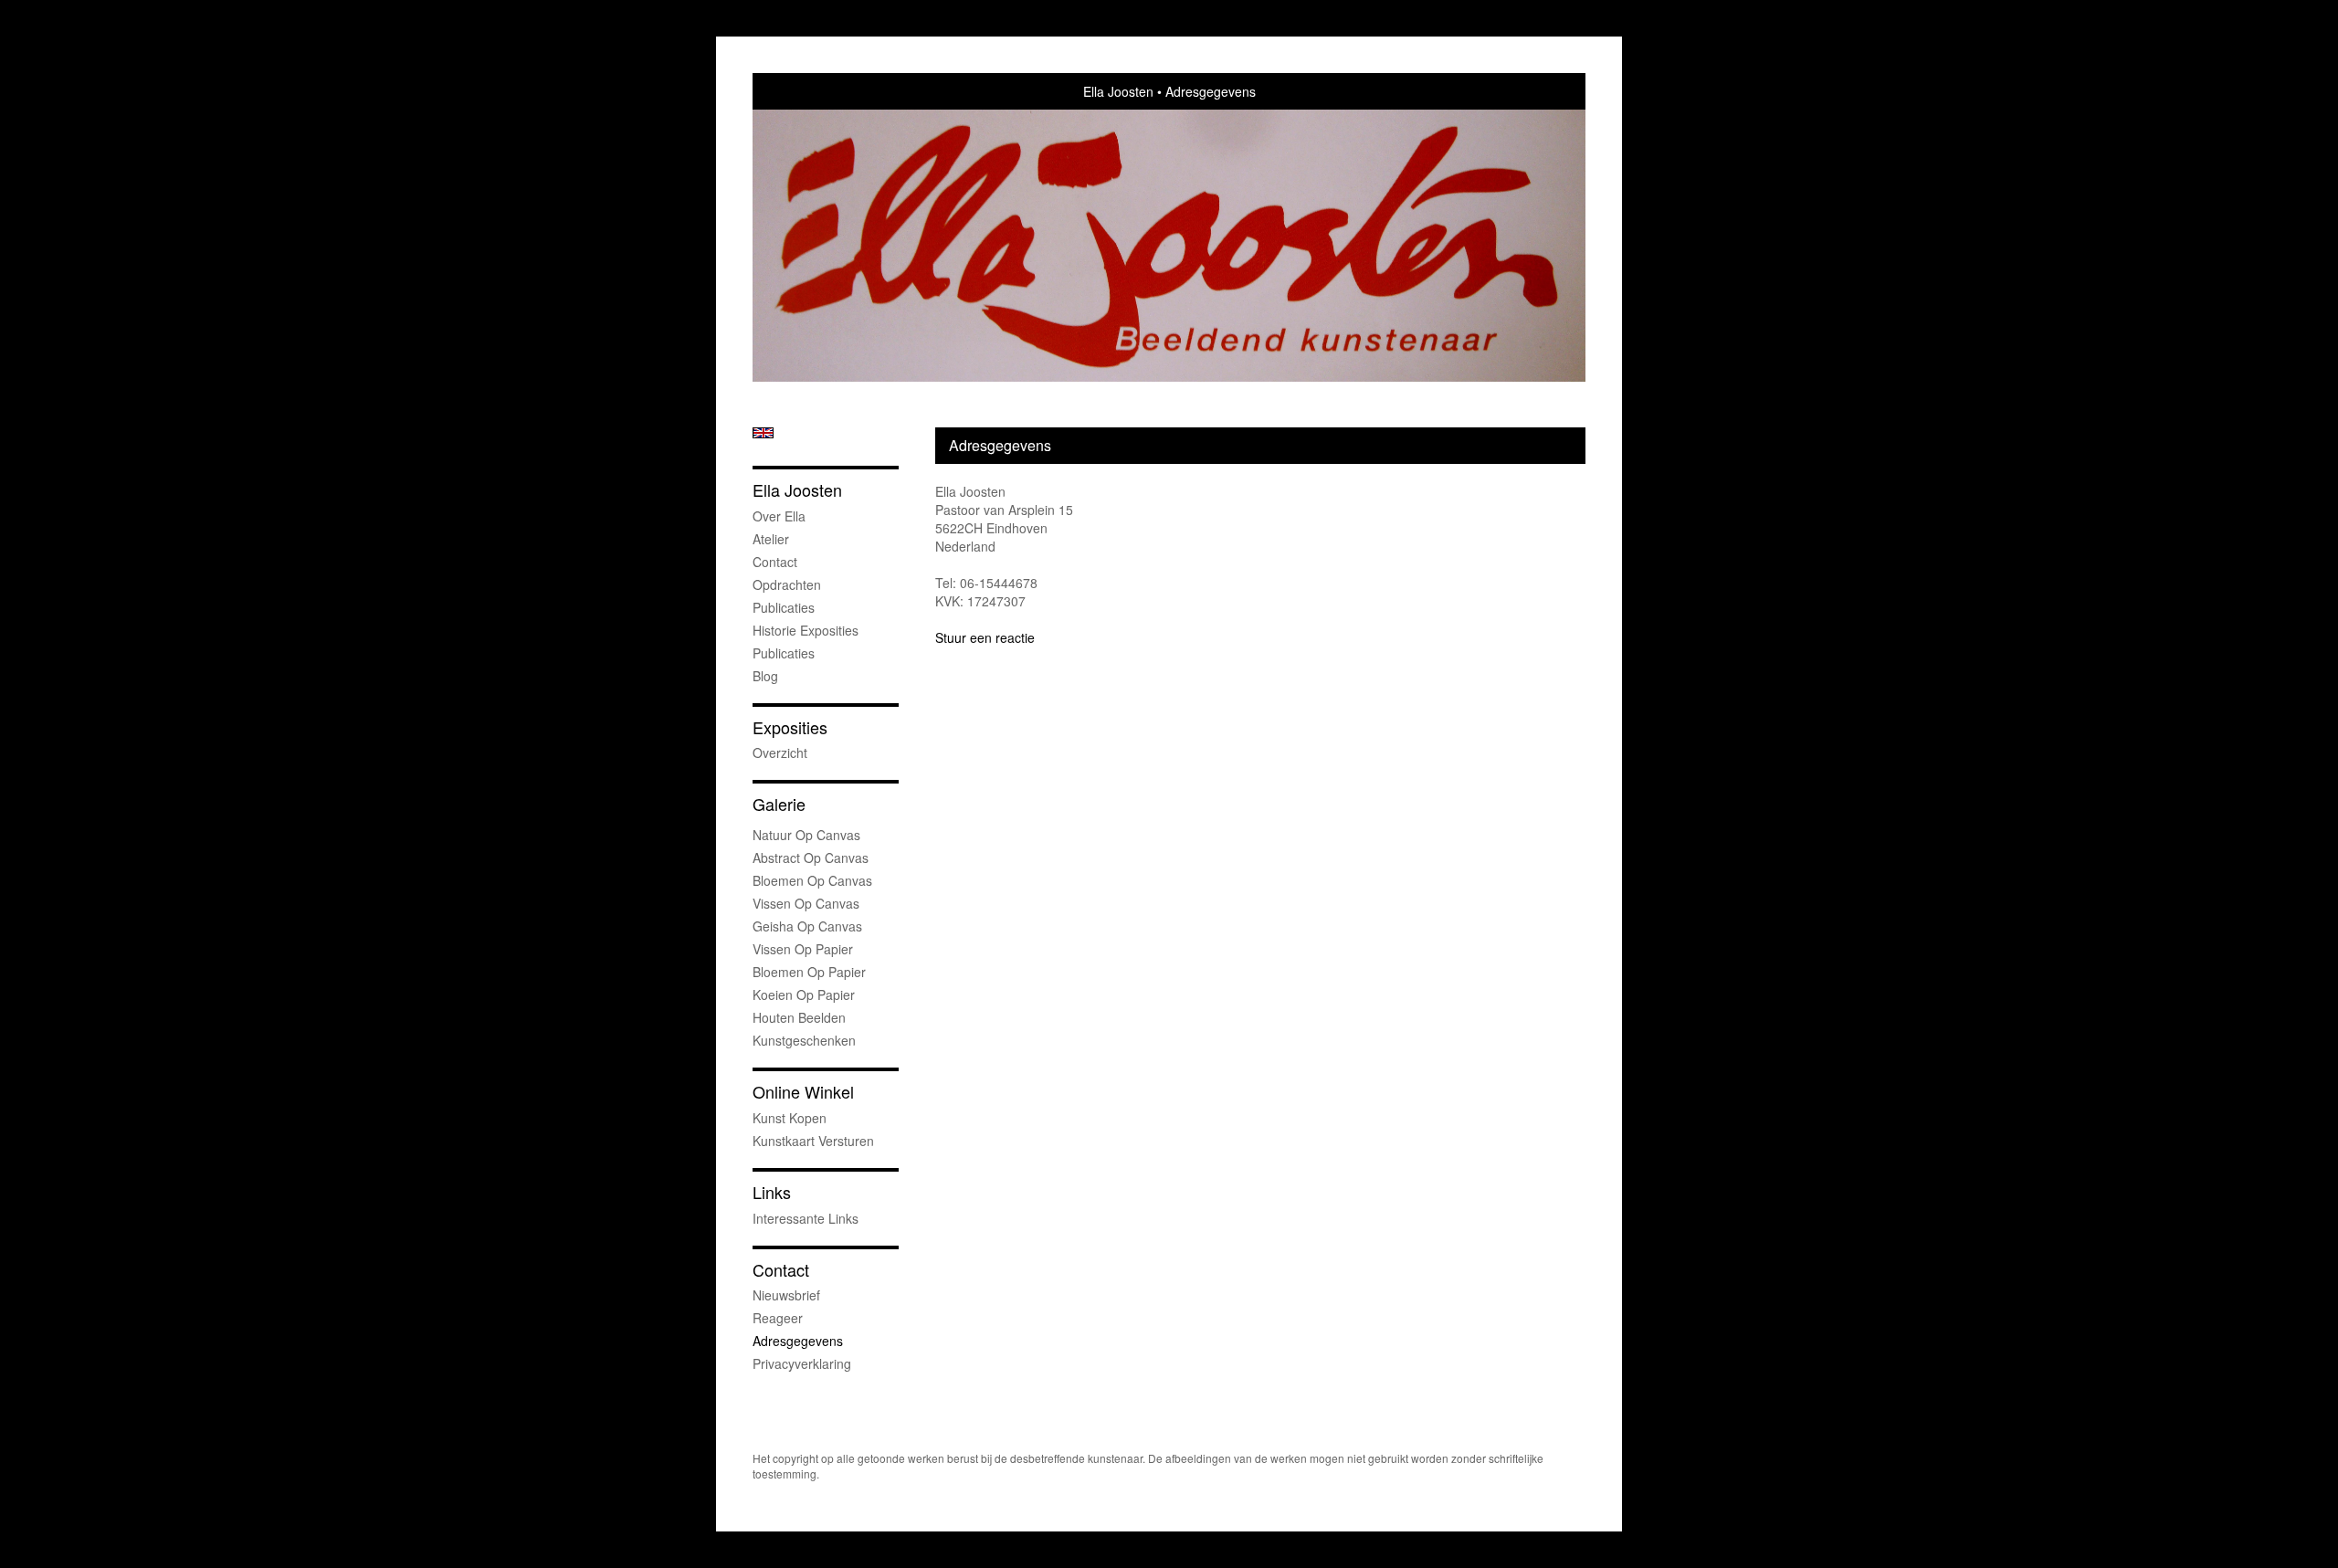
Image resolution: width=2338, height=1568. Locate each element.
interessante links (806, 1218)
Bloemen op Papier (809, 972)
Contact (775, 562)
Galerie (779, 804)
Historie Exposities (806, 630)
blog (765, 676)
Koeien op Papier (804, 994)
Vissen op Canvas (806, 903)
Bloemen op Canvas (812, 880)
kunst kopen (790, 1118)
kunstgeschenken (804, 1040)
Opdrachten (787, 584)
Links (772, 1192)
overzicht (780, 752)
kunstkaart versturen (813, 1141)
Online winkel (803, 1092)
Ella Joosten (1118, 91)
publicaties (784, 653)
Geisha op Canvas (807, 926)
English (763, 433)
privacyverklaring (802, 1363)
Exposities (790, 727)
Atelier (771, 539)
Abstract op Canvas (811, 858)
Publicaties (784, 607)
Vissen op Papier (803, 949)
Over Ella (779, 516)
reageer (778, 1318)
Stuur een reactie (985, 637)
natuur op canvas (806, 835)
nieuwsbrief (786, 1295)
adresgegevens (798, 1341)
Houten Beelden (799, 1017)
